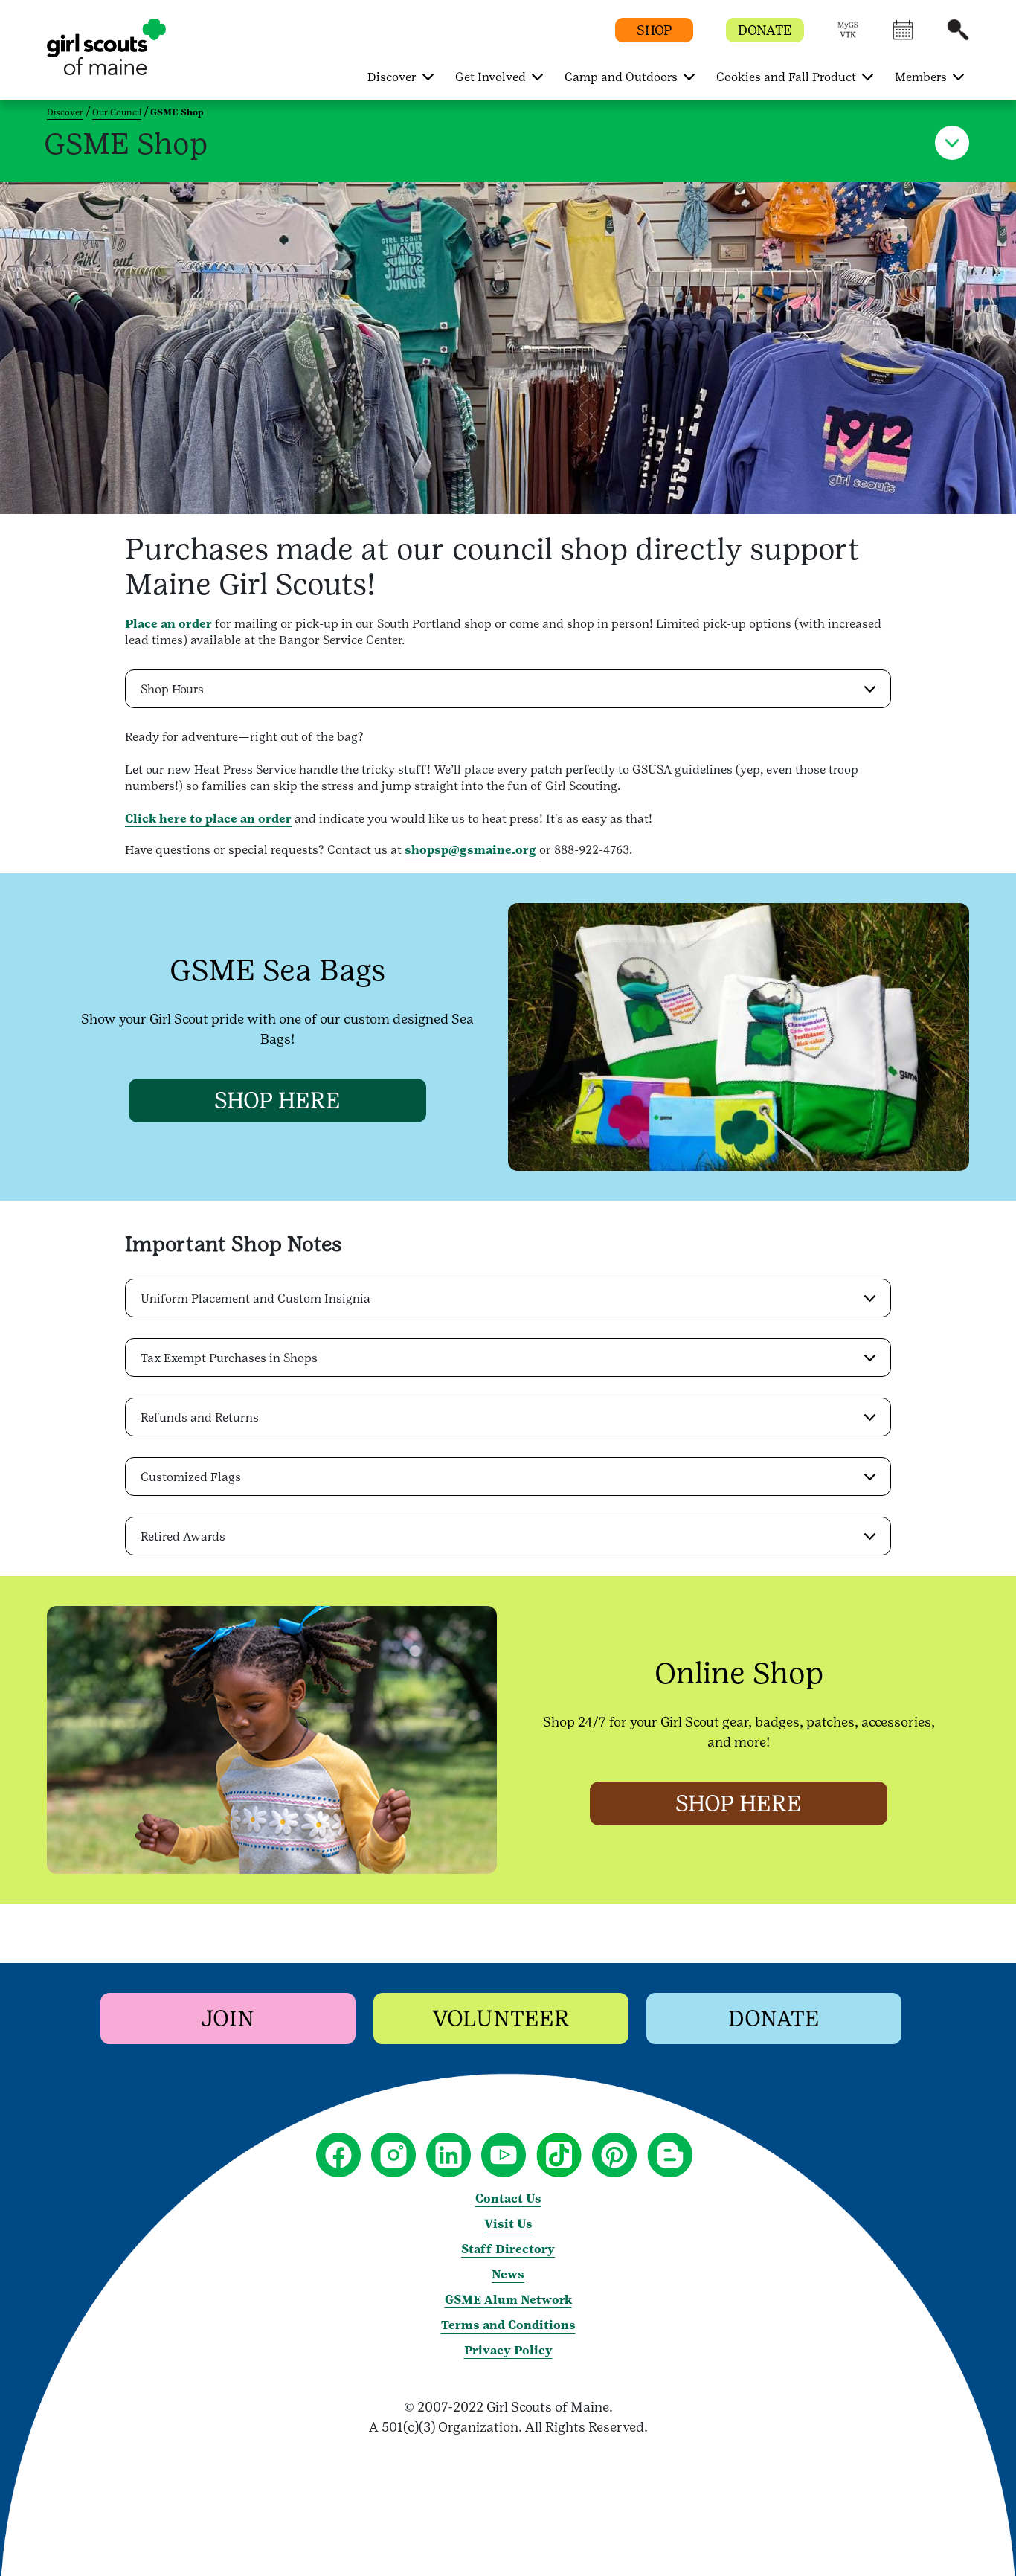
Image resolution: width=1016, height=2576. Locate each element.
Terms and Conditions (508, 2325)
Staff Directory (508, 2249)
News (508, 2274)
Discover (65, 112)
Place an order (168, 624)
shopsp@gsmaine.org (470, 850)
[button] (848, 37)
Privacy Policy (508, 2350)
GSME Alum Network (508, 2300)
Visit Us (508, 2224)
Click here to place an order (208, 819)
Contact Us (508, 2198)
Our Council (117, 112)
